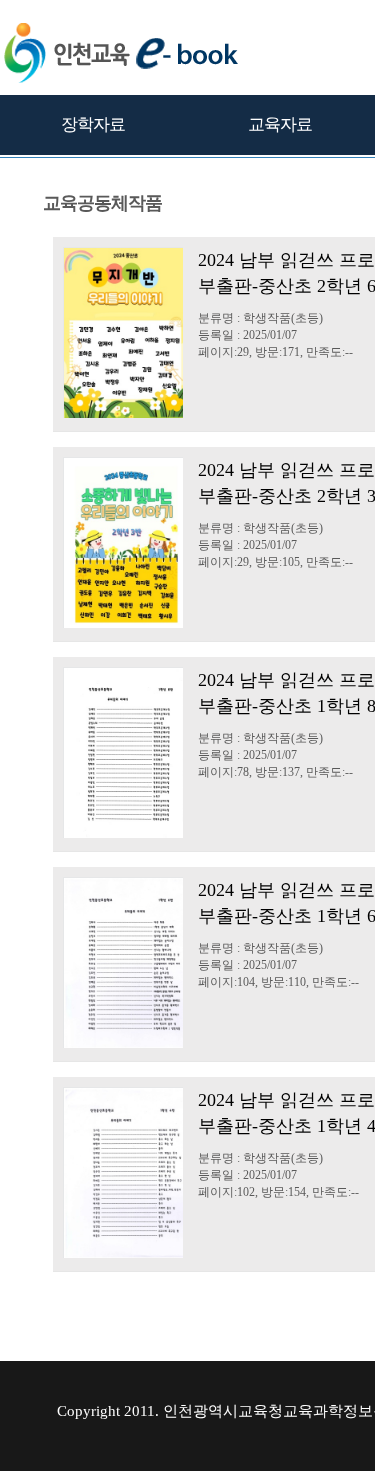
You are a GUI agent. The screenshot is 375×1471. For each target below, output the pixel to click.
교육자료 (280, 124)
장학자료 (93, 124)
